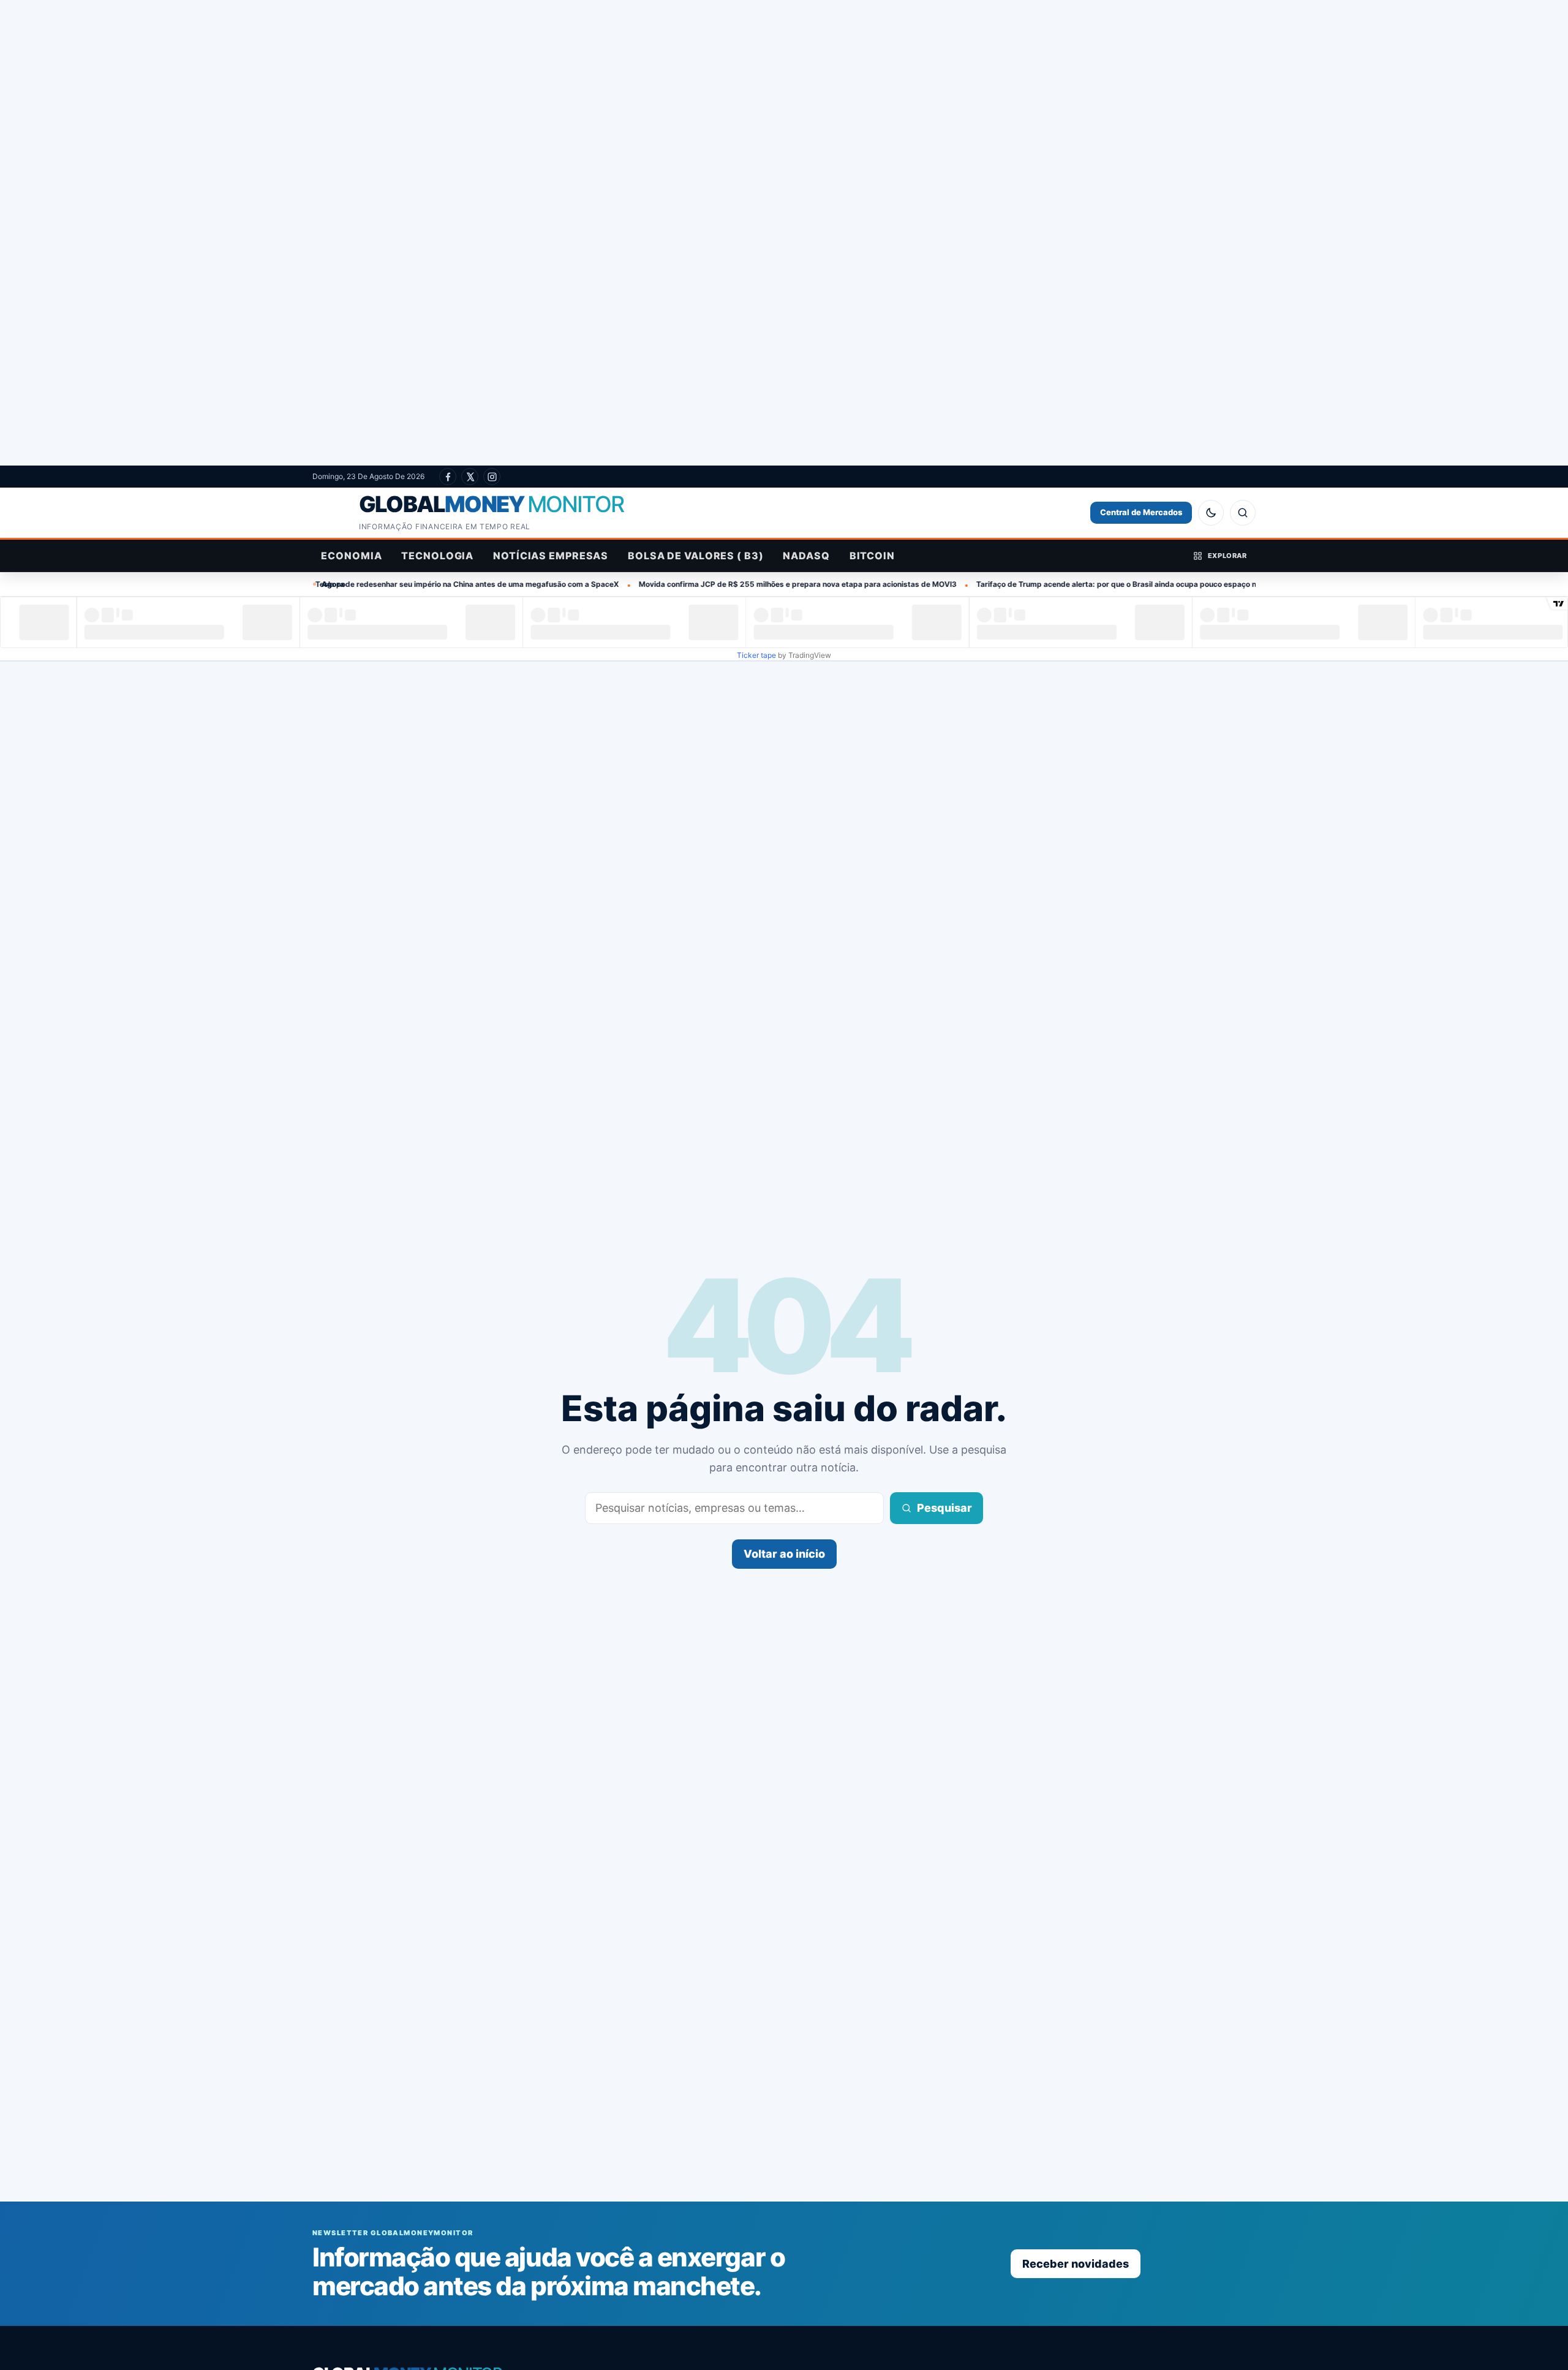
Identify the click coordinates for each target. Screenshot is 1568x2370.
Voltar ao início (784, 1554)
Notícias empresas (551, 556)
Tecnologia (437, 556)
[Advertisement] (784, 233)
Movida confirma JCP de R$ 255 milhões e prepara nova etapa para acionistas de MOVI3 (676, 584)
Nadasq (806, 556)
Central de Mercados (1141, 512)
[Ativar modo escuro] (1211, 513)
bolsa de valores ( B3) (695, 556)
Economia (351, 556)
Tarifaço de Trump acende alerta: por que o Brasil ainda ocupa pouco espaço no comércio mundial (1029, 584)
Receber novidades (1076, 2264)
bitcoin (872, 556)
